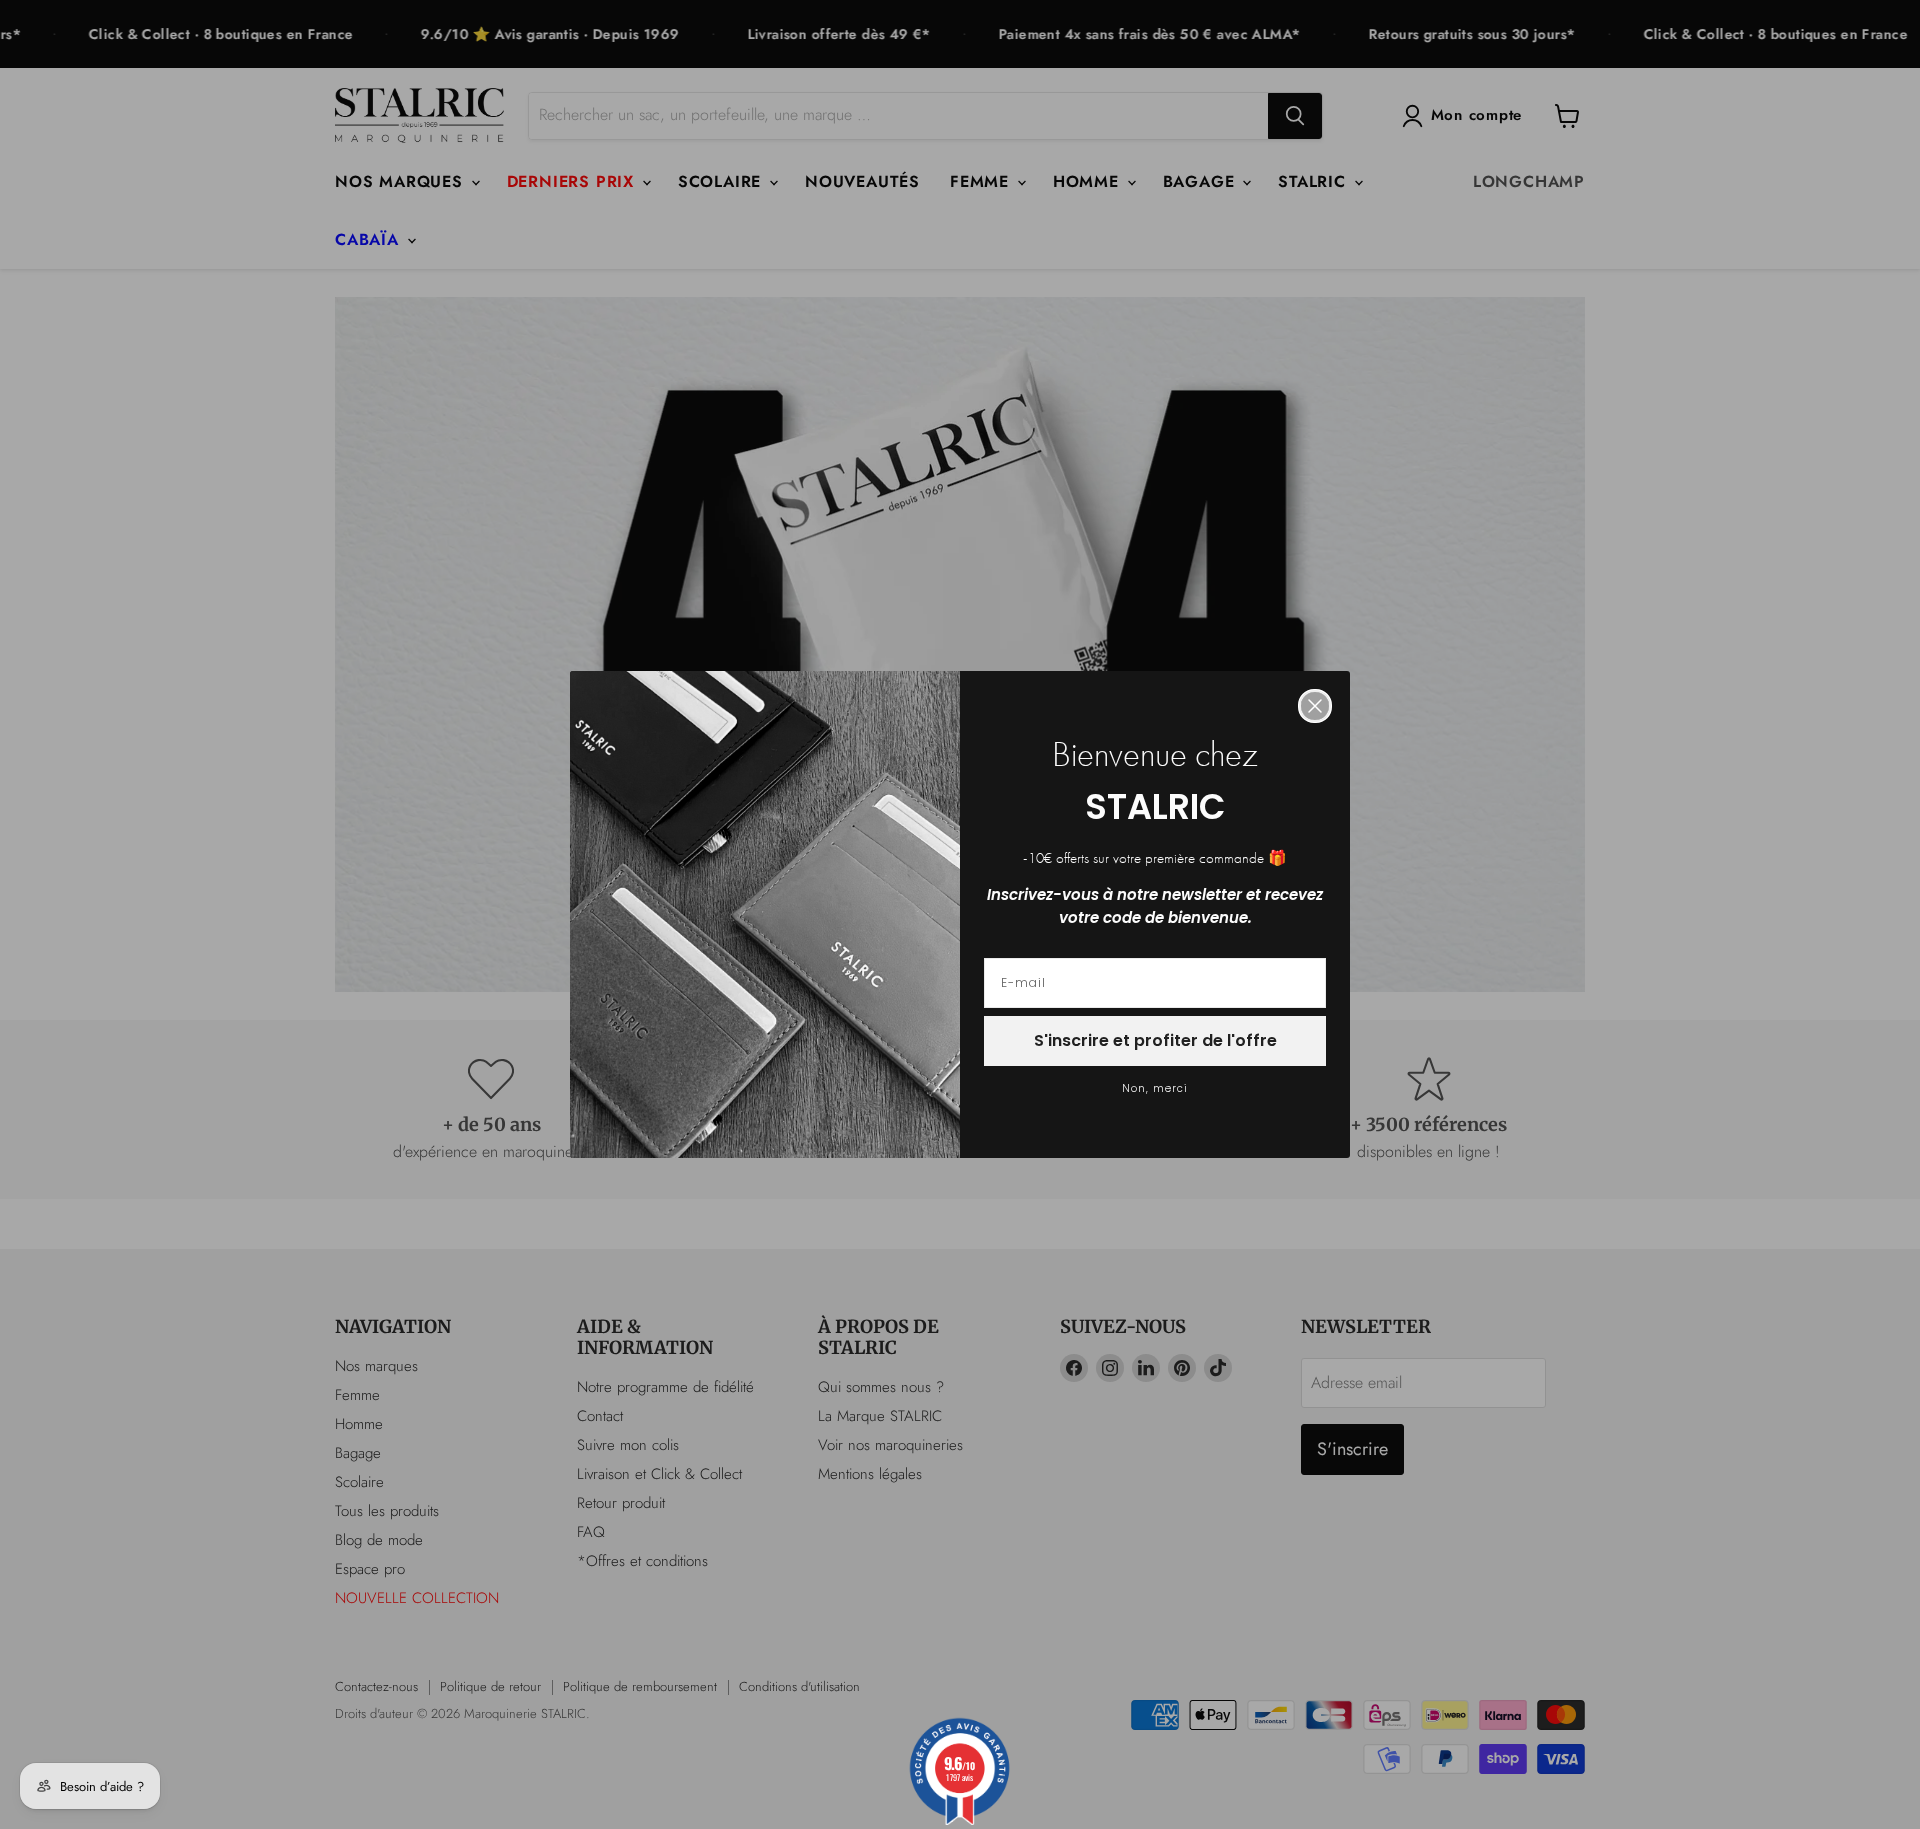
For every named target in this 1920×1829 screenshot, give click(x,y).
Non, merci (1155, 1088)
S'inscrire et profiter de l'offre (1155, 1040)
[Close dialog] (1315, 706)
